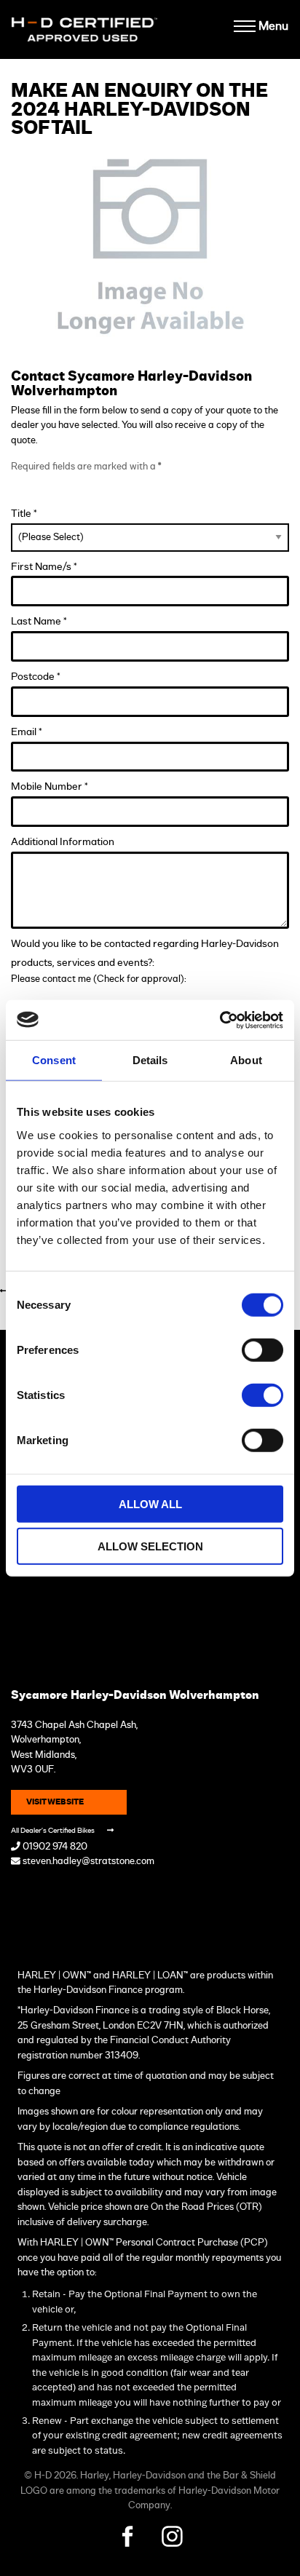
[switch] (262, 1350)
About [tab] (246, 1060)
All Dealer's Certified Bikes (54, 1831)
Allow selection (150, 1546)
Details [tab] (150, 1060)
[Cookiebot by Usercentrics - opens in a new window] (220, 1020)
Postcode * (36, 677)
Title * (24, 514)
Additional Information (63, 842)
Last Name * (39, 621)
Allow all (150, 1503)
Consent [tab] (54, 1060)
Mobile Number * (50, 786)
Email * (27, 732)
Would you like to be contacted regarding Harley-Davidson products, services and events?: (145, 953)
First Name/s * (44, 567)
